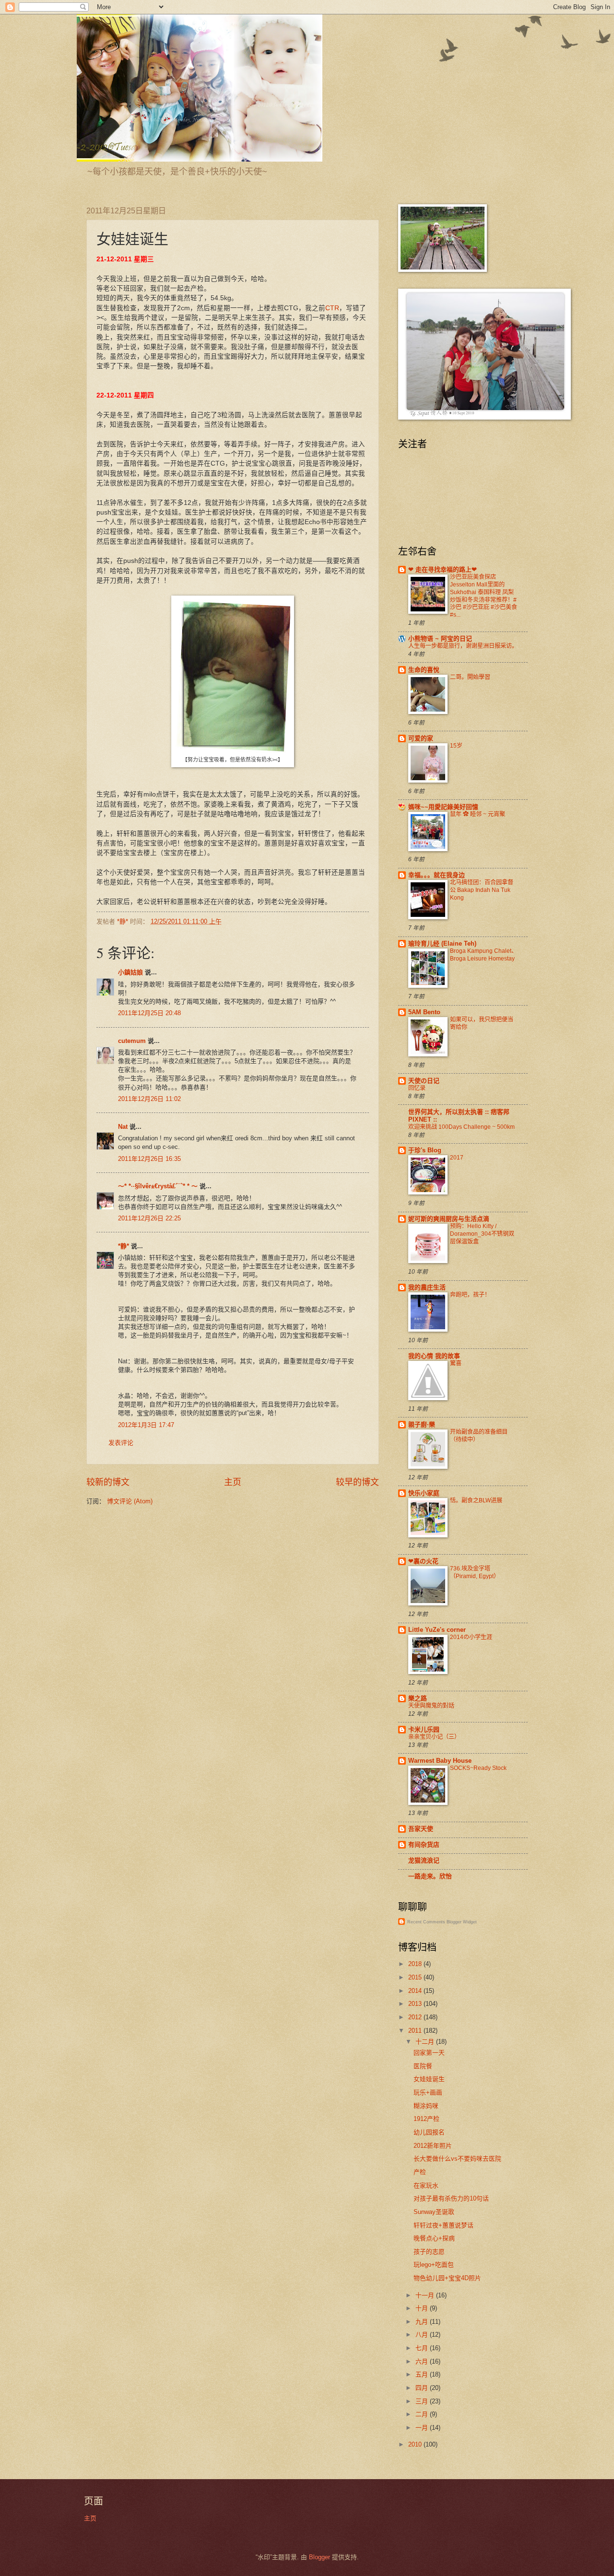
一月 (423, 2428)
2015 (416, 1977)
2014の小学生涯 (471, 1637)
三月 (423, 2401)
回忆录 (417, 1088)
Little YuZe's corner (437, 1630)
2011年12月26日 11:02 (149, 1099)
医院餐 (423, 2066)
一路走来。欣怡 (430, 1876)
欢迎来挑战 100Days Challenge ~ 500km (461, 1127)
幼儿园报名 (429, 2132)
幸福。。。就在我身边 (437, 875)
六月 (423, 2361)
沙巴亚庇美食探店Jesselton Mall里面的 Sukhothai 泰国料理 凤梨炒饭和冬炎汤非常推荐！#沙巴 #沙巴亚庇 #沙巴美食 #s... (484, 596)
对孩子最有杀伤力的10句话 (451, 2198)
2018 (416, 1964)
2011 (416, 2031)
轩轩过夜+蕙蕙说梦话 (443, 2225)
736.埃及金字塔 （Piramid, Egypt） (475, 1572)
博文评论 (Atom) (130, 1501)
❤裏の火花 (423, 1561)
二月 (423, 2414)
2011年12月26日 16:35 (149, 1159)
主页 (233, 1482)
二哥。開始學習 (470, 677)
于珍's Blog (425, 1150)
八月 (423, 2335)
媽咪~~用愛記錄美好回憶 (443, 807)
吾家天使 (421, 1829)
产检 (420, 2172)
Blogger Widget (462, 1922)
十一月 (426, 2295)
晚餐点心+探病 (434, 2238)
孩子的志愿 (429, 2252)
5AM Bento (424, 1012)
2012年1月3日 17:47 (146, 1425)
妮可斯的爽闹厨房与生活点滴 (449, 1219)
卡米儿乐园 (424, 1729)
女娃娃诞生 (429, 2079)
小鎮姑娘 (130, 972)
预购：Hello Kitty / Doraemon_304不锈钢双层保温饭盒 (482, 1234)
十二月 (426, 2042)
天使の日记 (424, 1081)
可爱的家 (421, 738)
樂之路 (418, 1698)
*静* (124, 1246)
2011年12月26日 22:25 (149, 1218)
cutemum (132, 1041)
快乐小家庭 (424, 1493)
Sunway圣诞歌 (434, 2212)
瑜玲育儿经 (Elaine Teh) (442, 943)
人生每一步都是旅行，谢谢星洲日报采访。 (463, 646)
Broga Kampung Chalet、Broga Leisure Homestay (484, 955)
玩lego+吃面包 (434, 2265)
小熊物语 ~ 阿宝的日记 (440, 638)
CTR (332, 308)
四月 (423, 2388)
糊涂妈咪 (426, 2106)
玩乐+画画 (428, 2092)
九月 (423, 2322)
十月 (423, 2308)
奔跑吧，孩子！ (470, 1295)
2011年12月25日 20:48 (149, 1013)
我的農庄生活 (427, 1287)
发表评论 (121, 1443)
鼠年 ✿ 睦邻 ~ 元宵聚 (478, 814)
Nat (123, 1127)
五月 (423, 2374)
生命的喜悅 (424, 670)
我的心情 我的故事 (434, 1356)
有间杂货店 (424, 1844)
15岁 (456, 746)
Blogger (319, 2557)
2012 (416, 2017)
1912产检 (426, 2119)
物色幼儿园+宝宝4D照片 (447, 2278)
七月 (423, 2348)
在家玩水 (426, 2185)
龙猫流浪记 (424, 1860)
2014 (416, 1991)
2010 (416, 2444)
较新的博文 (108, 1482)
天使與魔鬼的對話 (431, 1706)
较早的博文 (357, 1482)
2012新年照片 (433, 2146)
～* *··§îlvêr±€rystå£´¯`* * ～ (158, 1186)
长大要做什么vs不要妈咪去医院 (457, 2159)
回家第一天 (429, 2053)
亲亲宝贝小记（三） (434, 1737)
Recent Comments (426, 1922)
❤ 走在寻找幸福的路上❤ (443, 569)
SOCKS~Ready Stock (478, 1768)
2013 (416, 2004)
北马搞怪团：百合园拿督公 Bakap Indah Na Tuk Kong (482, 890)
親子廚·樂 (422, 1424)
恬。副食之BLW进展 (476, 1500)
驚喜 (456, 1363)
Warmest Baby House (440, 1761)
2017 (457, 1158)
